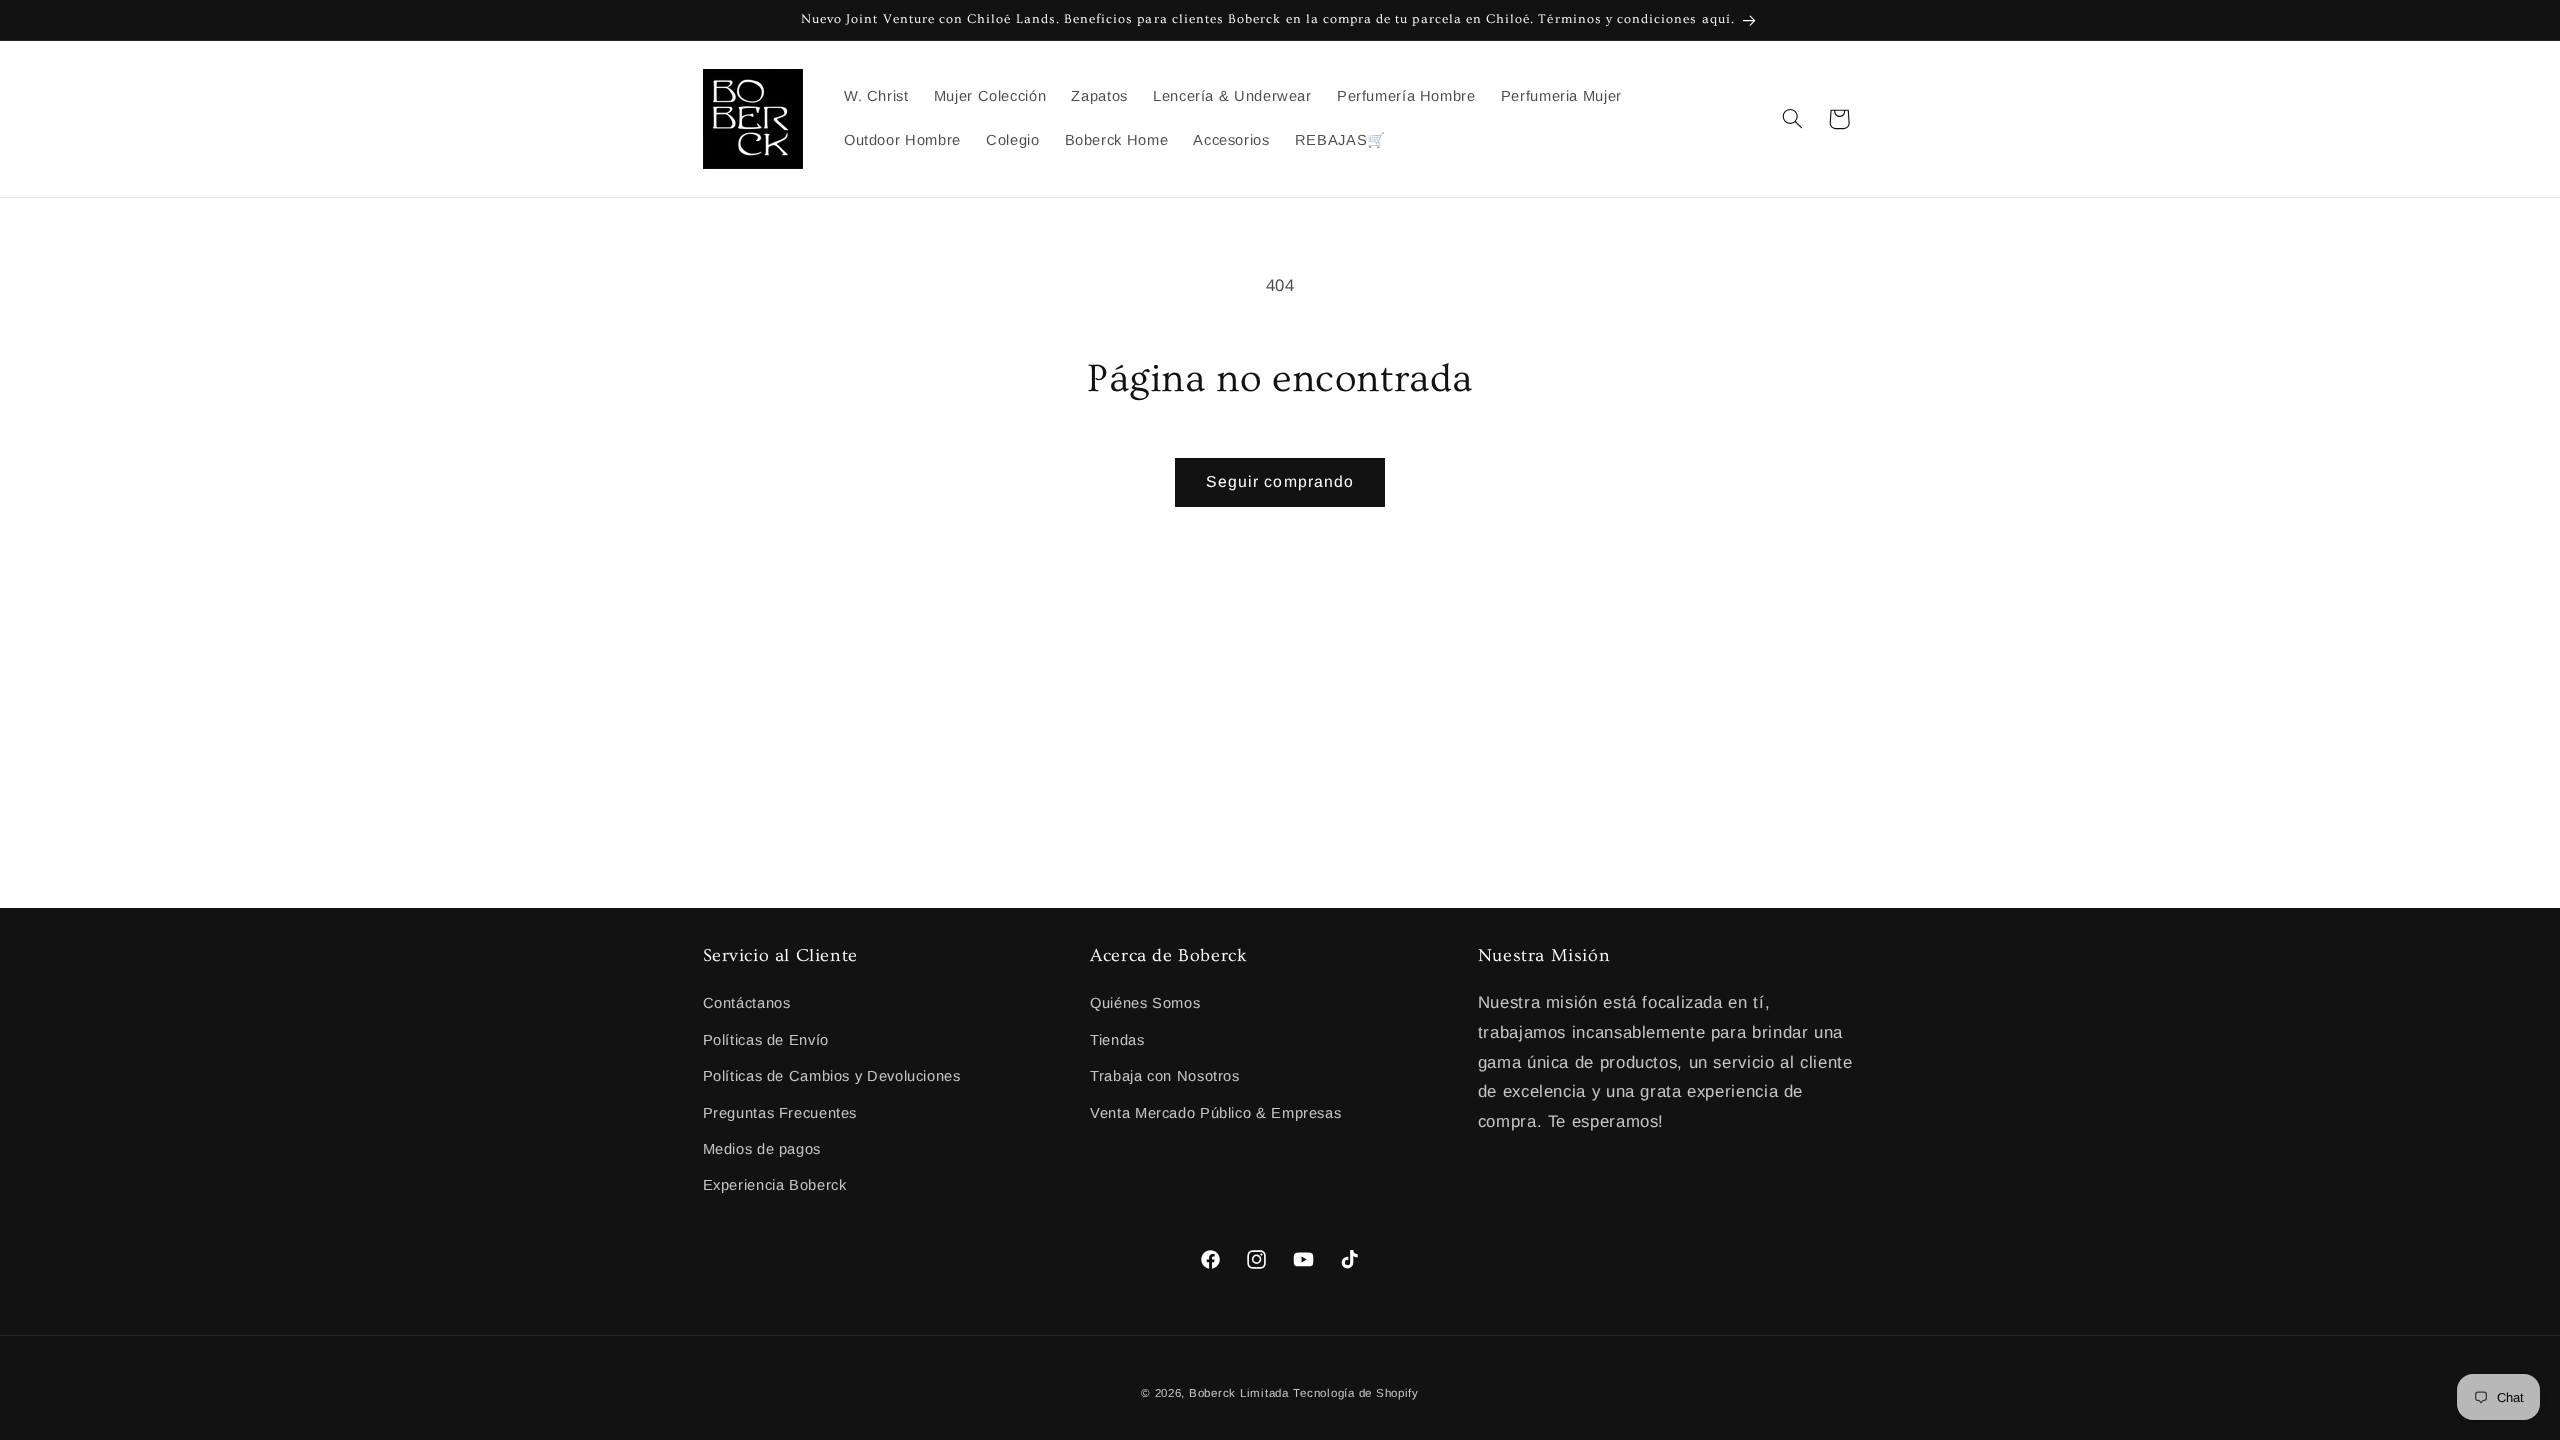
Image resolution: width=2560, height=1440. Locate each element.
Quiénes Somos (1145, 1003)
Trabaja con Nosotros (1165, 1076)
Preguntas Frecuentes (780, 1113)
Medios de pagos (762, 1149)
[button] (1792, 119)
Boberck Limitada (1239, 1393)
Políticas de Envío (766, 1040)
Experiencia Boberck (775, 1185)
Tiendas (1117, 1040)
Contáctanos (747, 1003)
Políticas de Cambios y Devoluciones (832, 1076)
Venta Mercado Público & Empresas (1215, 1113)
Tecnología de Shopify (1355, 1393)
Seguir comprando (1280, 481)
